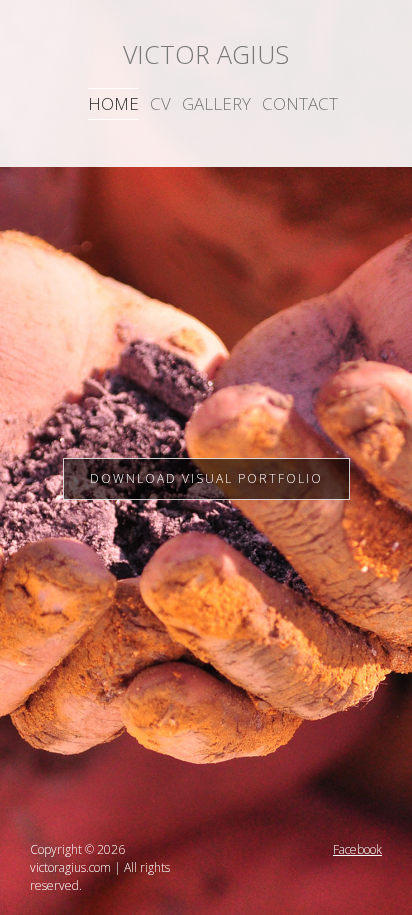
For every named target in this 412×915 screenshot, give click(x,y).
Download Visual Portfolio (206, 478)
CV (160, 103)
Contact (300, 103)
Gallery (216, 103)
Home (113, 103)
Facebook (357, 849)
